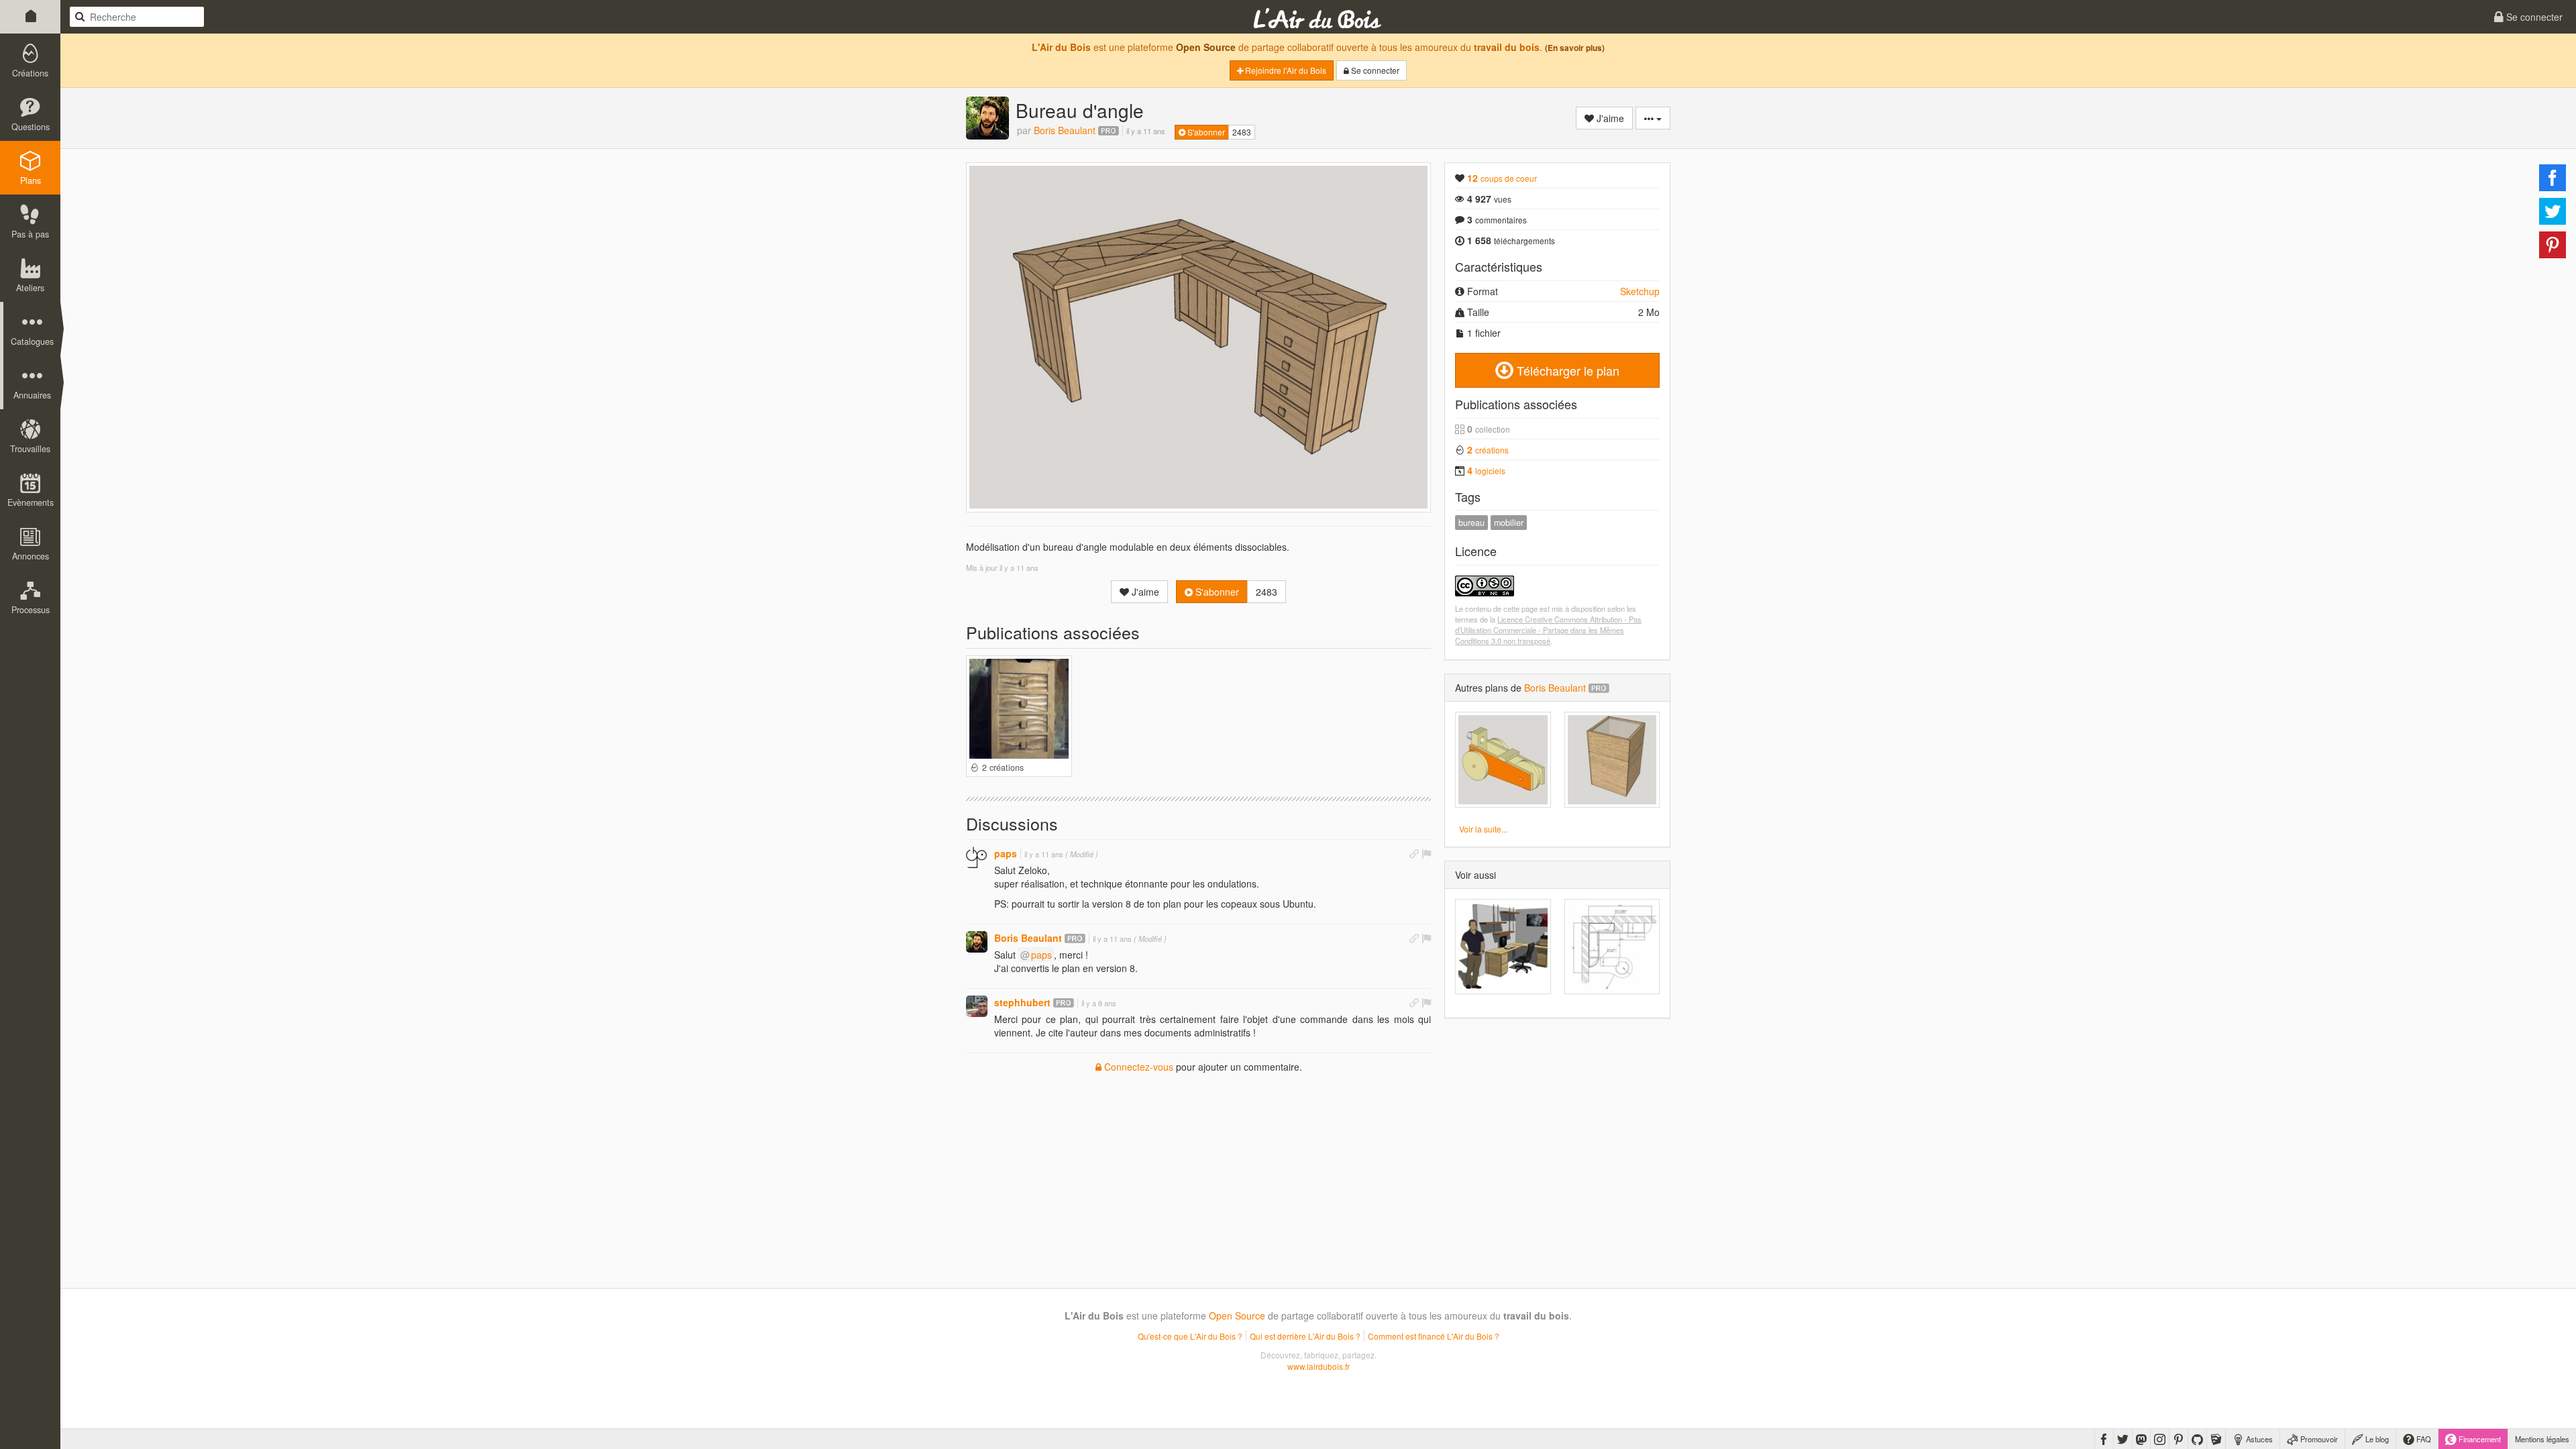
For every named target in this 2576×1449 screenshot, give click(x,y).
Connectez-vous (1137, 1067)
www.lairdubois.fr (1319, 1366)
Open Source (1206, 47)
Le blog (2376, 1439)
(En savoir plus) (1575, 48)
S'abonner (1205, 132)
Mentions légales (2542, 1439)
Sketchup (1640, 291)
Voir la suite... (1483, 829)
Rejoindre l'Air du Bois (1285, 70)
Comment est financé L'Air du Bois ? (1434, 1336)
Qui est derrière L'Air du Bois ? (1305, 1336)
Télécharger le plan (1566, 370)
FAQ (2423, 1439)
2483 (1242, 132)
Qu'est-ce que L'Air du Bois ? (1190, 1336)
